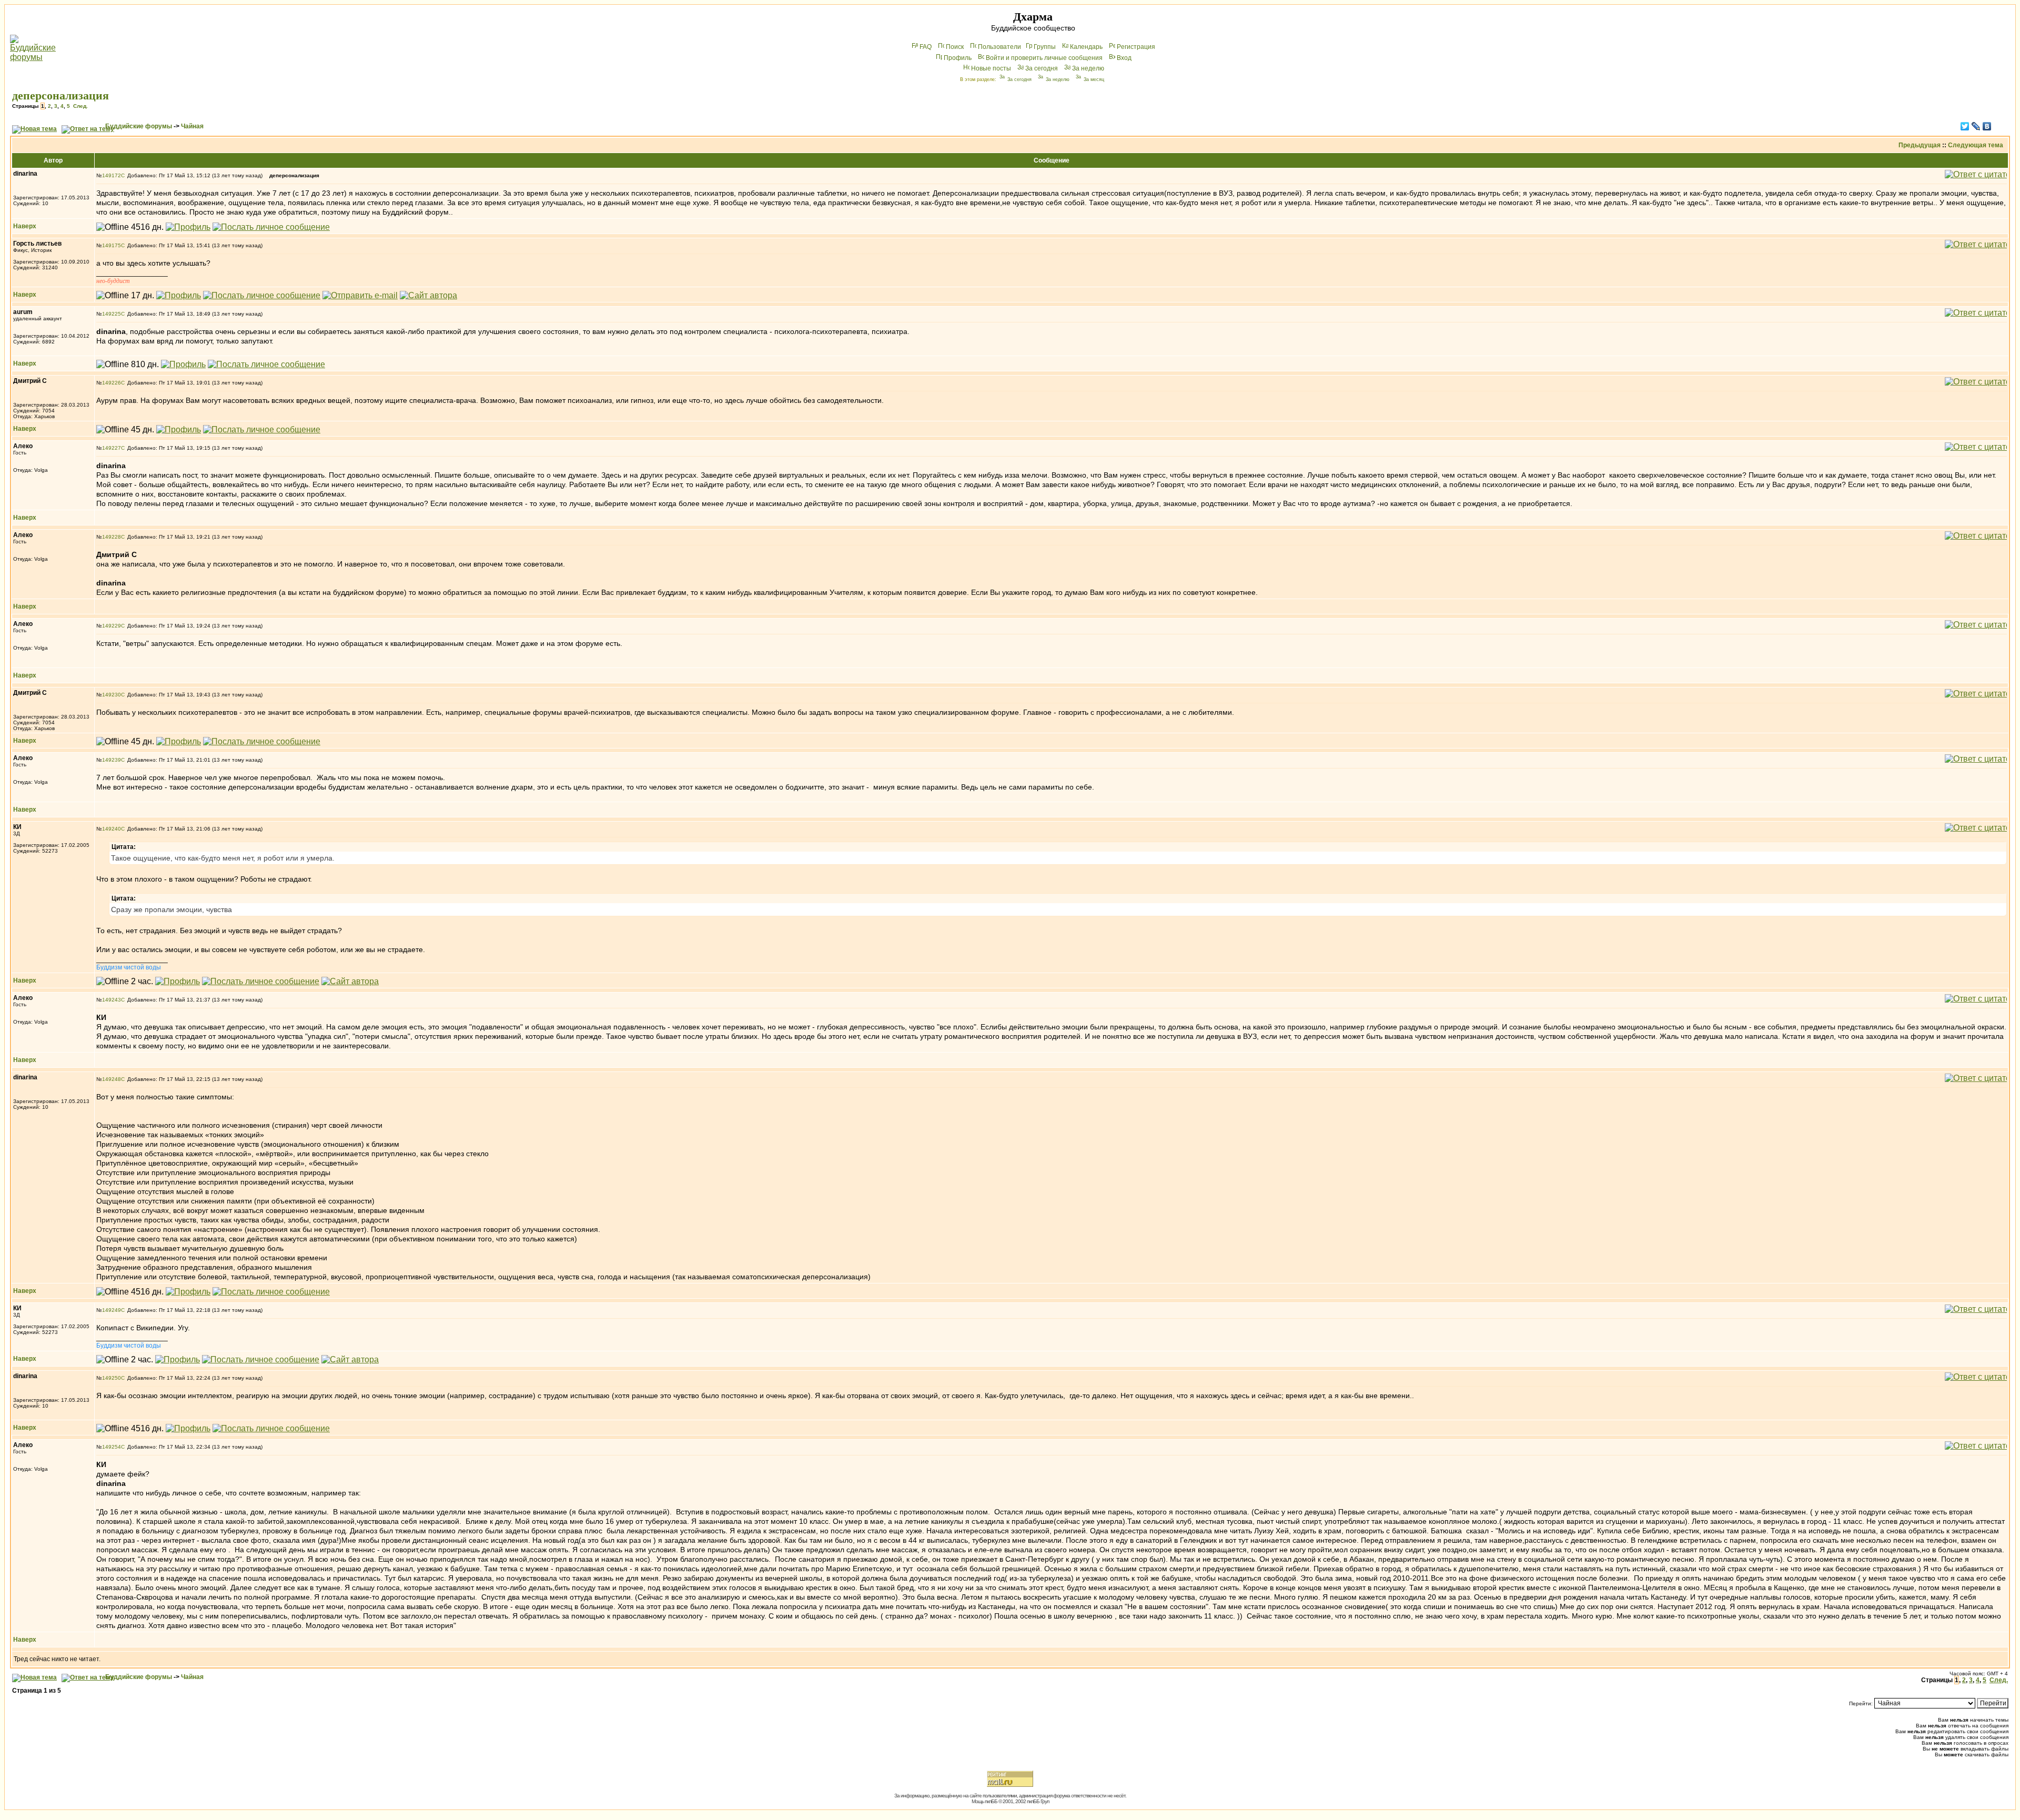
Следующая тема (1976, 145)
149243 (112, 1000)
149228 (112, 537)
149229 (112, 626)
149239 (112, 760)
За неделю (1088, 68)
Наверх (25, 226)
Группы (1045, 47)
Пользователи (999, 47)
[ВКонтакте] (1987, 126)
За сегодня (1042, 68)
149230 (112, 695)
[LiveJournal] (1976, 126)
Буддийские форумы (139, 126)
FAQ (926, 47)
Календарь (1086, 47)
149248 (112, 1079)
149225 (112, 314)
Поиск (955, 47)
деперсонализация (60, 95)
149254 (112, 1447)
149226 (112, 383)
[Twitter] (1965, 126)
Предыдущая (1920, 145)
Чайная (192, 126)
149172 (112, 175)
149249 (112, 1310)
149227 (112, 448)
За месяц (1094, 79)
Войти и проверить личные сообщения (1044, 58)
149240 (112, 829)
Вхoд (1124, 58)
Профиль (958, 58)
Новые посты (991, 68)
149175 (112, 245)
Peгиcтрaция (1136, 47)
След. (80, 106)
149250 (112, 1378)
